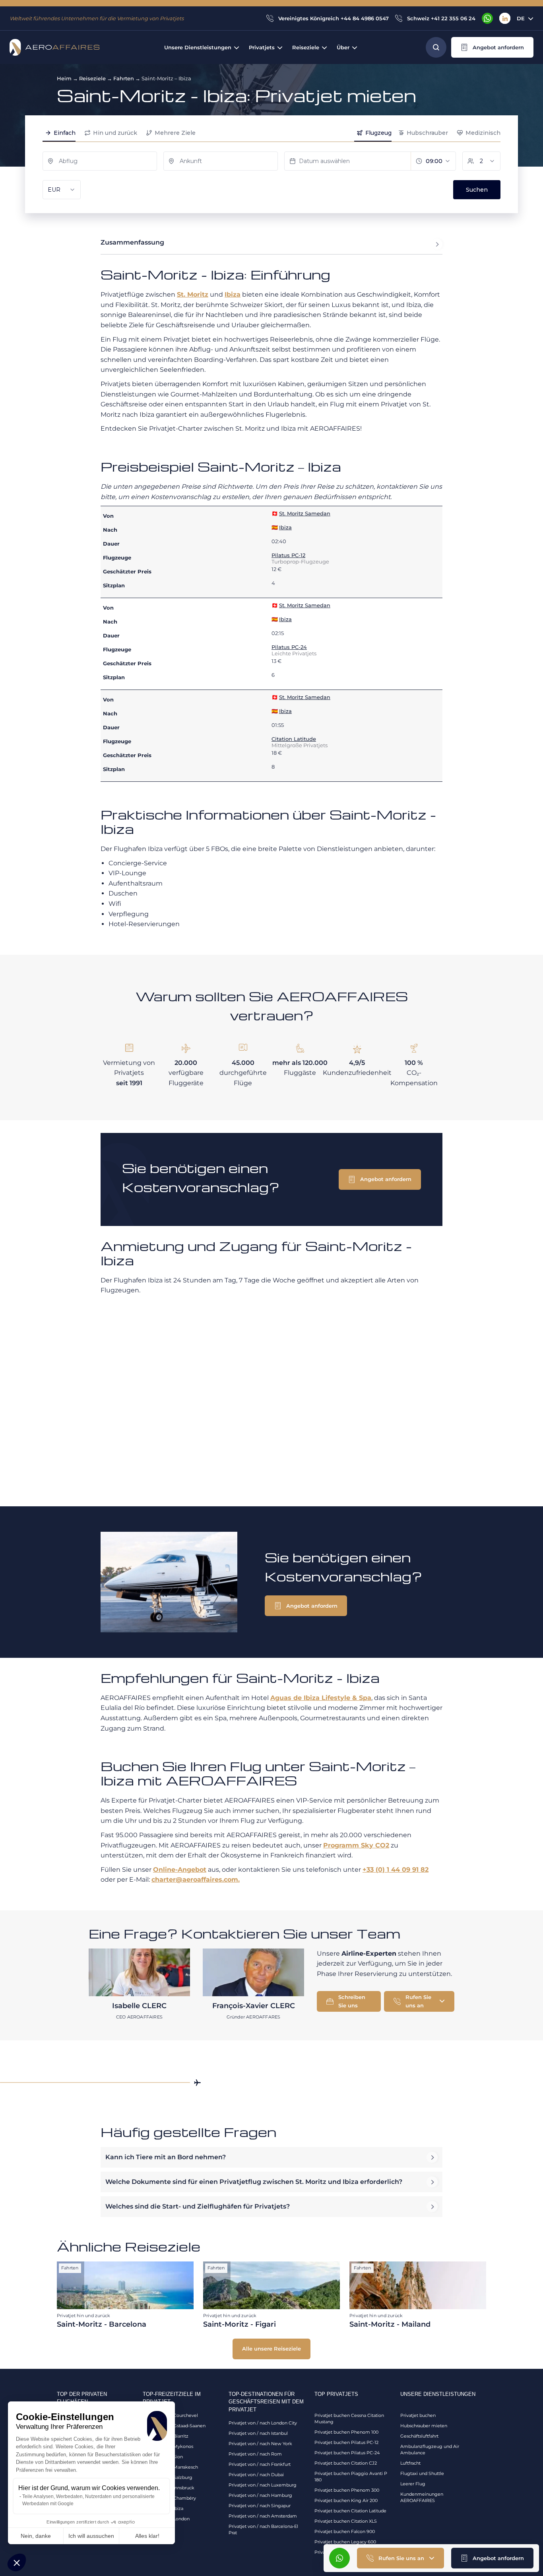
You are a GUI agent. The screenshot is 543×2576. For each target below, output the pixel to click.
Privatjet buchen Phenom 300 (347, 2490)
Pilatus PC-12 (288, 555)
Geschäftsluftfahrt (419, 2436)
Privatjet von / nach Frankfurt (260, 2464)
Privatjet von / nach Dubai (256, 2475)
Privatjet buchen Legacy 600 (345, 2542)
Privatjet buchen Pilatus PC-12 (346, 2442)
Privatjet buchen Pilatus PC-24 (347, 2453)
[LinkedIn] (505, 18)
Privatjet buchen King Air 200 (346, 2500)
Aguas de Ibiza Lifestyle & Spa (321, 1698)
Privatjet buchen (418, 2415)
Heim (64, 78)
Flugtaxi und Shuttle (422, 2473)
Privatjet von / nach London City (263, 2423)
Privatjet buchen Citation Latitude (350, 2511)
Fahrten (124, 78)
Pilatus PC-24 (289, 647)
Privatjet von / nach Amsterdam (263, 2516)
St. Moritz (193, 294)
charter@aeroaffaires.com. (196, 1880)
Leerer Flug (413, 2484)
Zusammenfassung (132, 242)
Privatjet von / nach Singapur (260, 2506)
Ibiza (233, 294)
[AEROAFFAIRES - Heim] (54, 47)
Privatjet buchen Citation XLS (346, 2521)
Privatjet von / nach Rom (255, 2454)
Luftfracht (410, 2463)
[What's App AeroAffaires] (487, 18)
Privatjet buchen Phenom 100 (346, 2432)
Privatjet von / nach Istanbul (258, 2433)
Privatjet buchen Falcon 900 (345, 2531)
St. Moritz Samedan (305, 513)
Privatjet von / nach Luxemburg (263, 2485)
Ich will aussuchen (91, 2536)
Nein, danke (36, 2536)
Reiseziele (92, 78)
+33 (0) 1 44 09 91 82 (396, 1870)
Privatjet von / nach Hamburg (260, 2495)
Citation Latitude (294, 739)
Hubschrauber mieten (424, 2426)
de (521, 18)
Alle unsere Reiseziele (271, 2349)
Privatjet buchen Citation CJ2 (346, 2463)
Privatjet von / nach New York (260, 2444)
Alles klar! (147, 2536)
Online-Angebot (180, 1870)
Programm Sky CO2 (356, 1845)
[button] (17, 2562)
